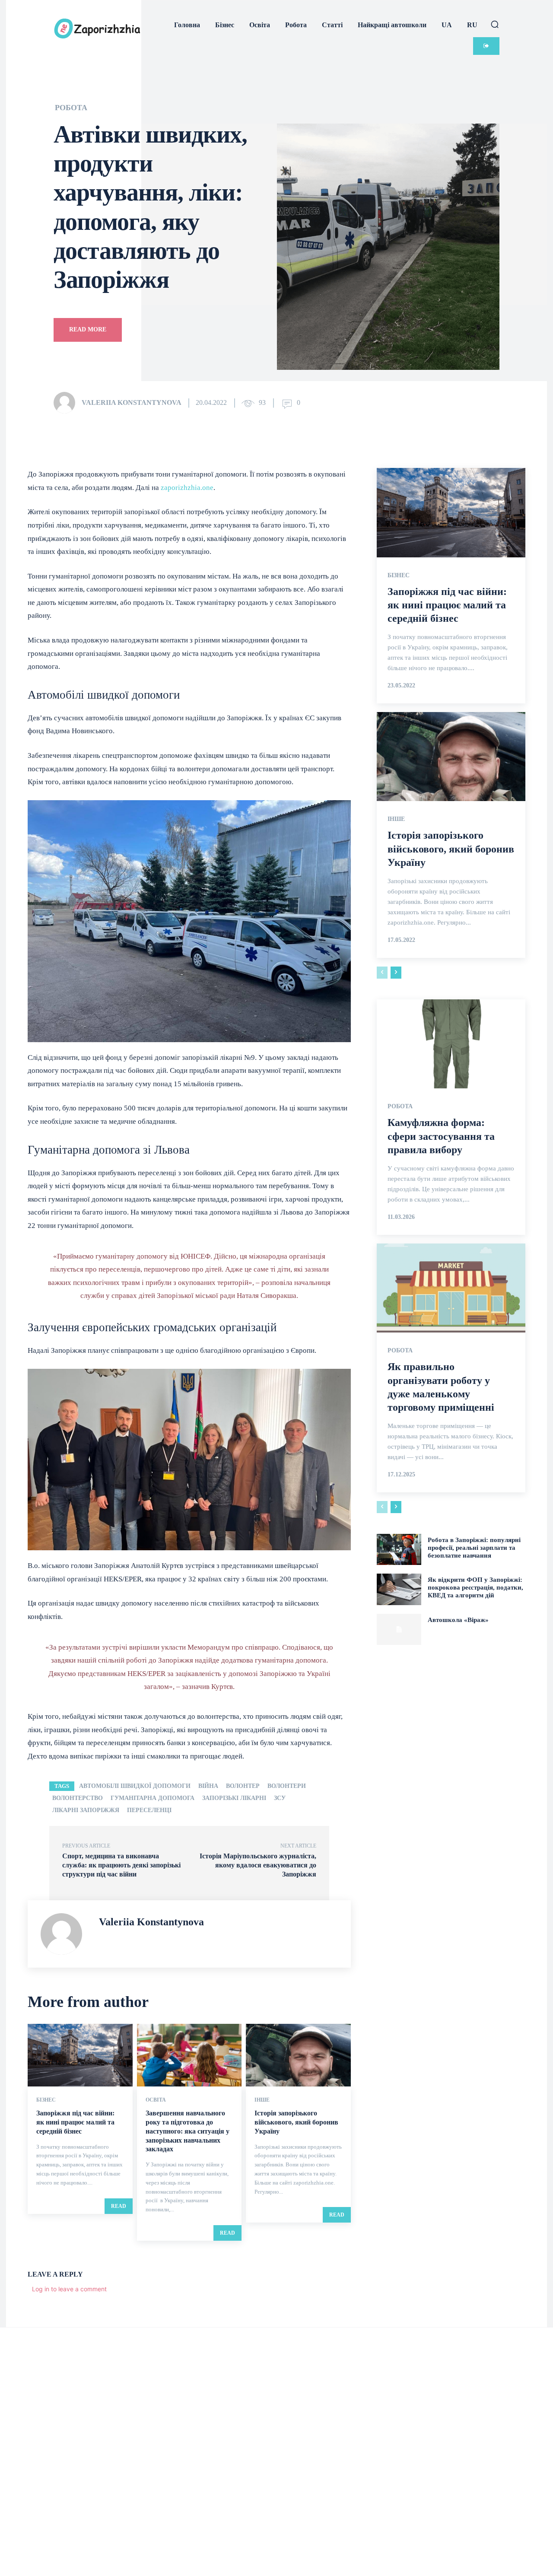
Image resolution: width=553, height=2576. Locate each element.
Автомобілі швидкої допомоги (135, 1786)
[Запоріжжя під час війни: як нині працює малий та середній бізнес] (80, 2055)
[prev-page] (382, 973)
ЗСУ (280, 1798)
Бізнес (46, 2100)
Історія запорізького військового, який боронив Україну (296, 2122)
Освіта (156, 2100)
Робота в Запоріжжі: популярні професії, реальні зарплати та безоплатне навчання (474, 1548)
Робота (71, 108)
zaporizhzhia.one (187, 488)
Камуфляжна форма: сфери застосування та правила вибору (441, 1136)
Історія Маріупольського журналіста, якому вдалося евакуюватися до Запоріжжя (258, 1865)
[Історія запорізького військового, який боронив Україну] (298, 2055)
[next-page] (396, 973)
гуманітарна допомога (153, 1798)
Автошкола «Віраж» (458, 1620)
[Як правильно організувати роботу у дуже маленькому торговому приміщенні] (451, 1288)
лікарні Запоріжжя (86, 1810)
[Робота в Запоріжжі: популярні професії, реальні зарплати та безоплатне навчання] (399, 1549)
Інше (262, 2100)
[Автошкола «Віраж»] (399, 1629)
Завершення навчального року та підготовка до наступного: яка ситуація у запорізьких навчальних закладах (188, 2131)
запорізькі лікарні (234, 1798)
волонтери (287, 1786)
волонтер (243, 1786)
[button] (495, 24)
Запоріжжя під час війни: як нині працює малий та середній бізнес (75, 2122)
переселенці (149, 1810)
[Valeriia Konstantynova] (67, 403)
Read (119, 2206)
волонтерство (78, 1798)
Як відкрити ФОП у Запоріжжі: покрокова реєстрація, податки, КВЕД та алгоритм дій (475, 1587)
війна (208, 1786)
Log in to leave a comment (69, 2289)
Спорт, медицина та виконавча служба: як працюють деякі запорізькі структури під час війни (121, 1865)
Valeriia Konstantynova (132, 402)
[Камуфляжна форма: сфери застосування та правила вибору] (451, 1044)
